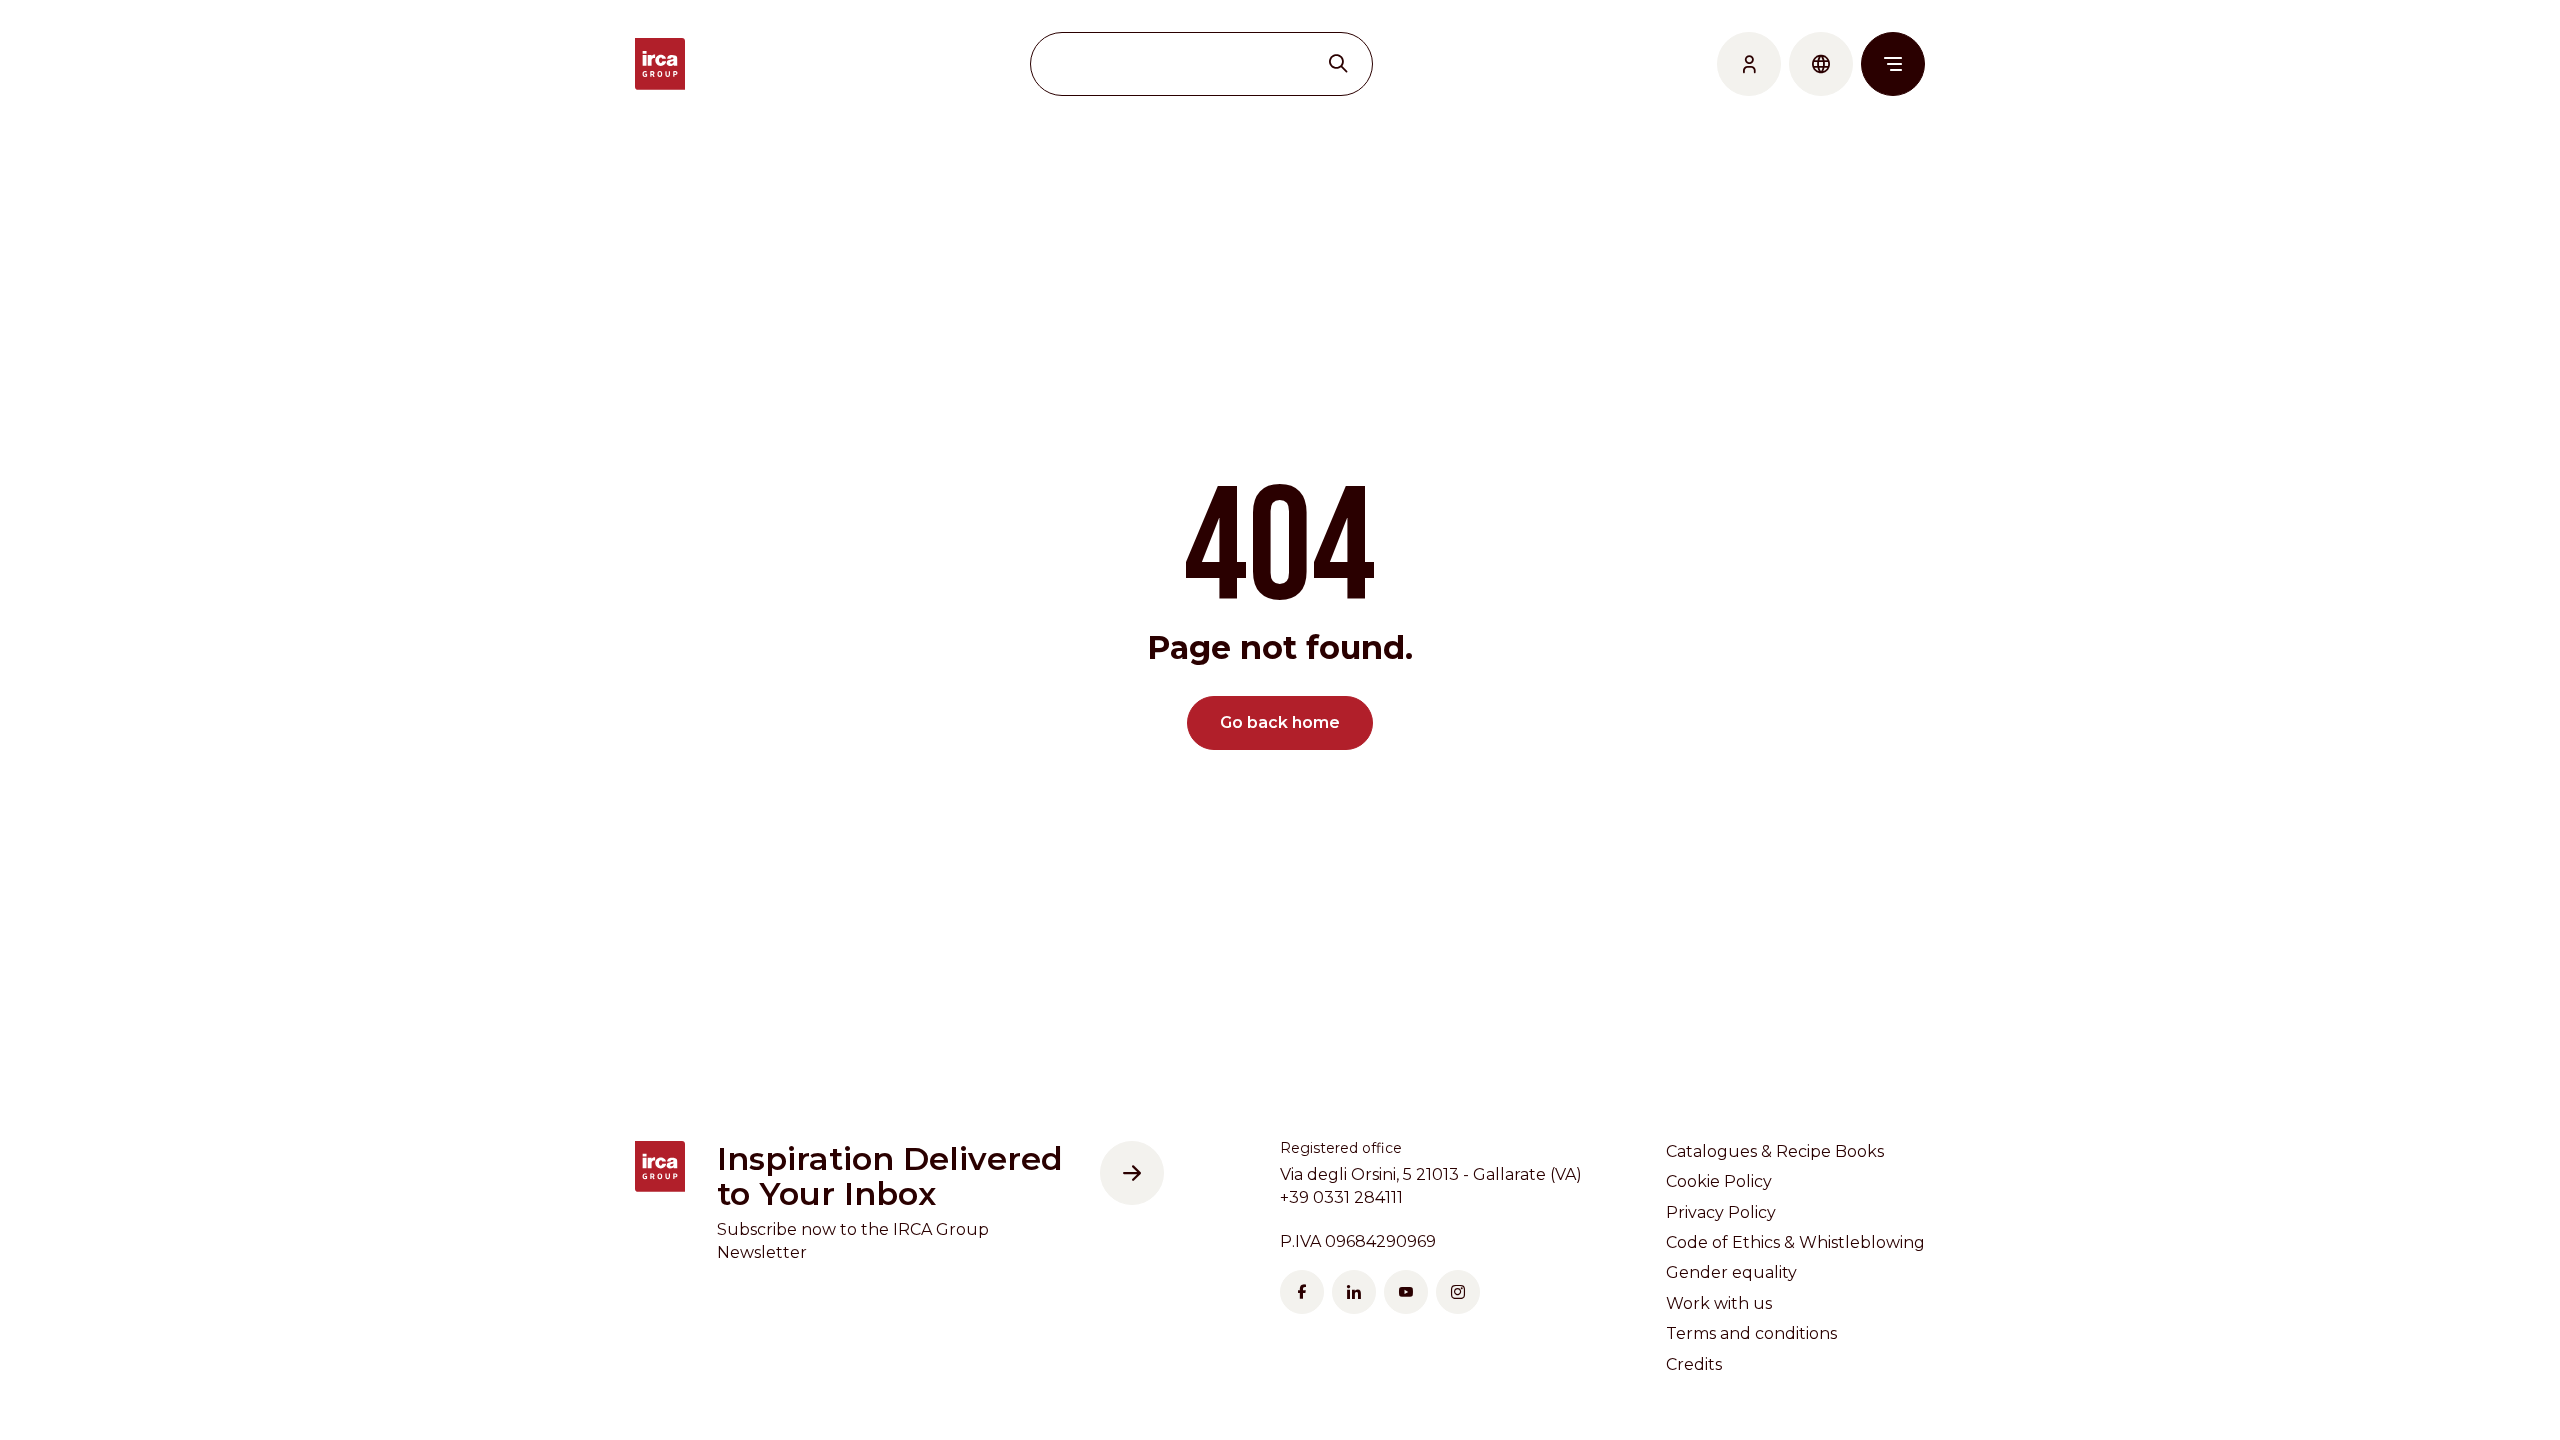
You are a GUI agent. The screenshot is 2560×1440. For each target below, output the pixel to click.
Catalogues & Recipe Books (1775, 1151)
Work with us (1719, 1303)
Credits (1694, 1364)
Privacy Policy (1721, 1212)
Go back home (1280, 722)
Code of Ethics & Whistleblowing (1795, 1242)
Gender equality (1731, 1272)
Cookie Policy (1719, 1181)
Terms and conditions (1751, 1333)
